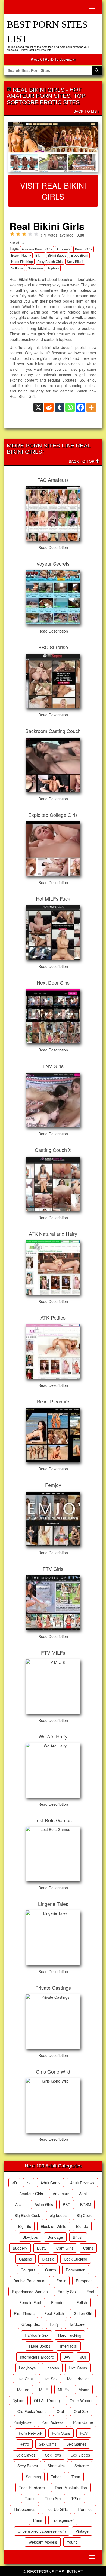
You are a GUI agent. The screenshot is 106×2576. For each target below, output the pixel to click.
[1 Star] (12, 234)
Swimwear (35, 268)
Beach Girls (84, 249)
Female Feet (30, 2302)
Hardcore (77, 2324)
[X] (38, 407)
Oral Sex (81, 2411)
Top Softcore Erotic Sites (46, 99)
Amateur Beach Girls (37, 249)
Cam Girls (65, 2248)
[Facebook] (81, 407)
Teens (30, 2498)
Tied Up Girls (56, 2509)
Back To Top (82, 461)
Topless (53, 268)
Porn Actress (52, 2422)
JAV (67, 2357)
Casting (26, 2259)
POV (84, 2433)
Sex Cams (48, 2444)
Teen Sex (53, 2498)
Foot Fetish (54, 2313)
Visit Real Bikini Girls (53, 191)
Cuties (51, 2270)
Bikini (39, 255)
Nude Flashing (22, 261)
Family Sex (67, 2292)
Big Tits (25, 2226)
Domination (76, 2270)
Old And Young (47, 2400)
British (78, 2237)
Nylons (18, 2400)
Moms (84, 2390)
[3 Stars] (24, 234)
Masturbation (78, 2379)
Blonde (82, 2226)
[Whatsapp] (70, 407)
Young (72, 2542)
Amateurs (64, 249)
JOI (83, 2357)
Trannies (85, 2509)
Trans (37, 2520)
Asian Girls (44, 2204)
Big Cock (84, 2215)
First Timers (24, 2313)
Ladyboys (27, 2368)
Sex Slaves (26, 2455)
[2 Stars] (18, 234)
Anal (83, 2194)
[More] (91, 407)
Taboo (56, 2477)
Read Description (53, 547)
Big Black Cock (27, 2215)
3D (14, 2183)
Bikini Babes (57, 255)
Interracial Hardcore (37, 2357)
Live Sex (50, 2379)
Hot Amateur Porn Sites (44, 93)
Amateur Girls (31, 2194)
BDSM (86, 2204)
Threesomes (24, 2509)
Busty (42, 2248)
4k (29, 2183)
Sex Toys (53, 2455)
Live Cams (78, 2368)
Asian (20, 2204)
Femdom (59, 2302)
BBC (67, 2204)
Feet (90, 2292)
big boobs (58, 2215)
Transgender (63, 2520)
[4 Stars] (30, 234)
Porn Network (30, 2433)
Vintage (82, 2531)
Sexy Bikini (75, 261)
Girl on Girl (83, 2313)
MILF (44, 2390)
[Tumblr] (59, 407)
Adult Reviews (82, 2183)
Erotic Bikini (79, 255)
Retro (24, 2444)
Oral (60, 2411)
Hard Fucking (70, 2335)
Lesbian (52, 2368)
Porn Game (83, 2422)
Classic (48, 2259)
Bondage (55, 2237)
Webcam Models (43, 2542)
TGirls (76, 2498)
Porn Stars (61, 2433)
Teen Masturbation (71, 2488)
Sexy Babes (28, 2466)
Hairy (54, 2324)
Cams (88, 2248)
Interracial (69, 2346)
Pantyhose (22, 2422)
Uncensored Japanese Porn (42, 2531)
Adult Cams (50, 2183)
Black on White (54, 2226)
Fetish (82, 2302)
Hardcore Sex (37, 2335)
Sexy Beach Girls (50, 261)
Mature (23, 2390)
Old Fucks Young (32, 2411)
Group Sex (31, 2324)
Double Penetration (30, 2281)
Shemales (56, 2466)
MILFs (63, 2390)
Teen (76, 2477)
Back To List (86, 111)
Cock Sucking (76, 2259)
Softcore (17, 268)
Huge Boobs (40, 2346)
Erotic (61, 2281)
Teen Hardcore (32, 2488)
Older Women (82, 2400)
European (84, 2281)
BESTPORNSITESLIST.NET (55, 2572)
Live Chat (25, 2379)
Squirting (33, 2477)
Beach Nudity (21, 255)
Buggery (20, 2248)
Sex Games (76, 2444)
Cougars (28, 2270)
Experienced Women (30, 2292)
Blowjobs (30, 2237)
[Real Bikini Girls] (53, 147)
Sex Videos (80, 2455)
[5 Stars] (36, 234)
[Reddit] (49, 407)
